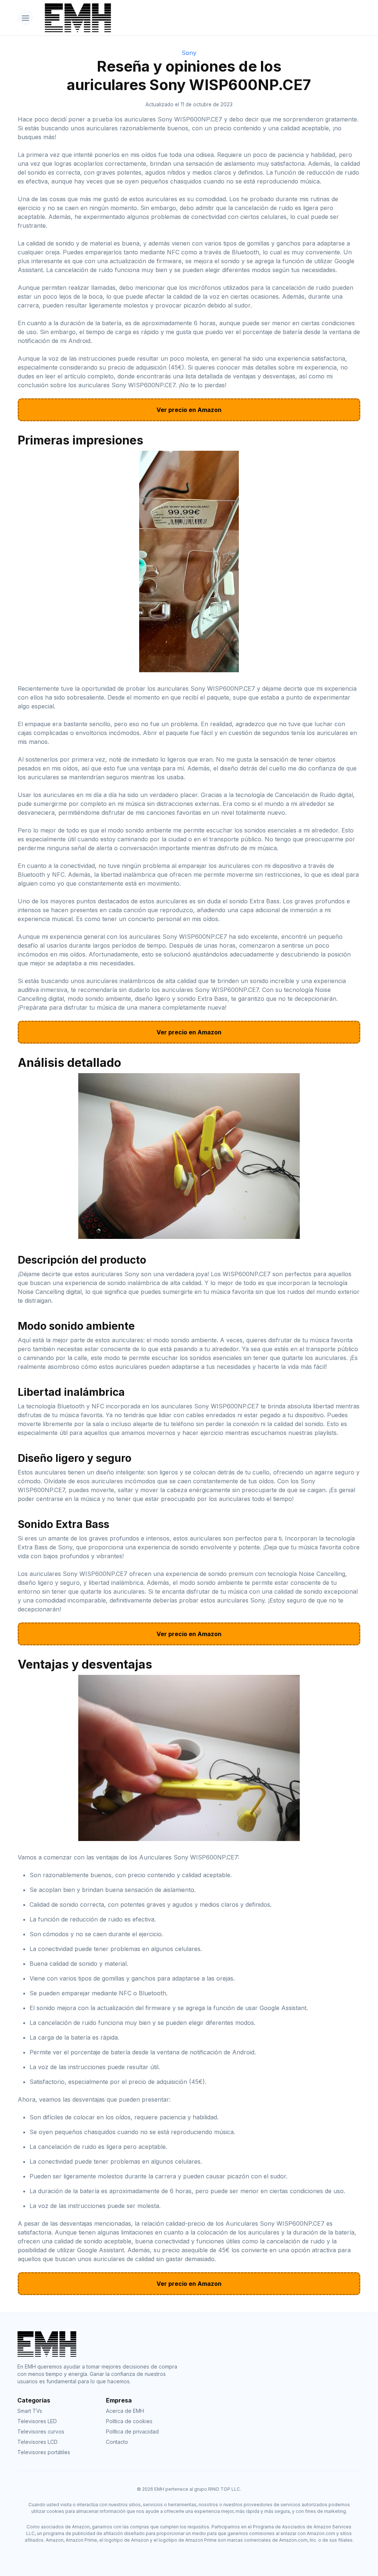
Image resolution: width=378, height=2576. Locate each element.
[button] (25, 18)
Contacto (117, 2442)
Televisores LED (37, 2421)
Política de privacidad (132, 2431)
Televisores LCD (37, 2442)
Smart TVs (30, 2411)
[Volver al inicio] (200, 18)
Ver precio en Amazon (189, 410)
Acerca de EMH (125, 2411)
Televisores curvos (41, 2431)
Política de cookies (129, 2421)
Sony (189, 53)
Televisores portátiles (44, 2452)
